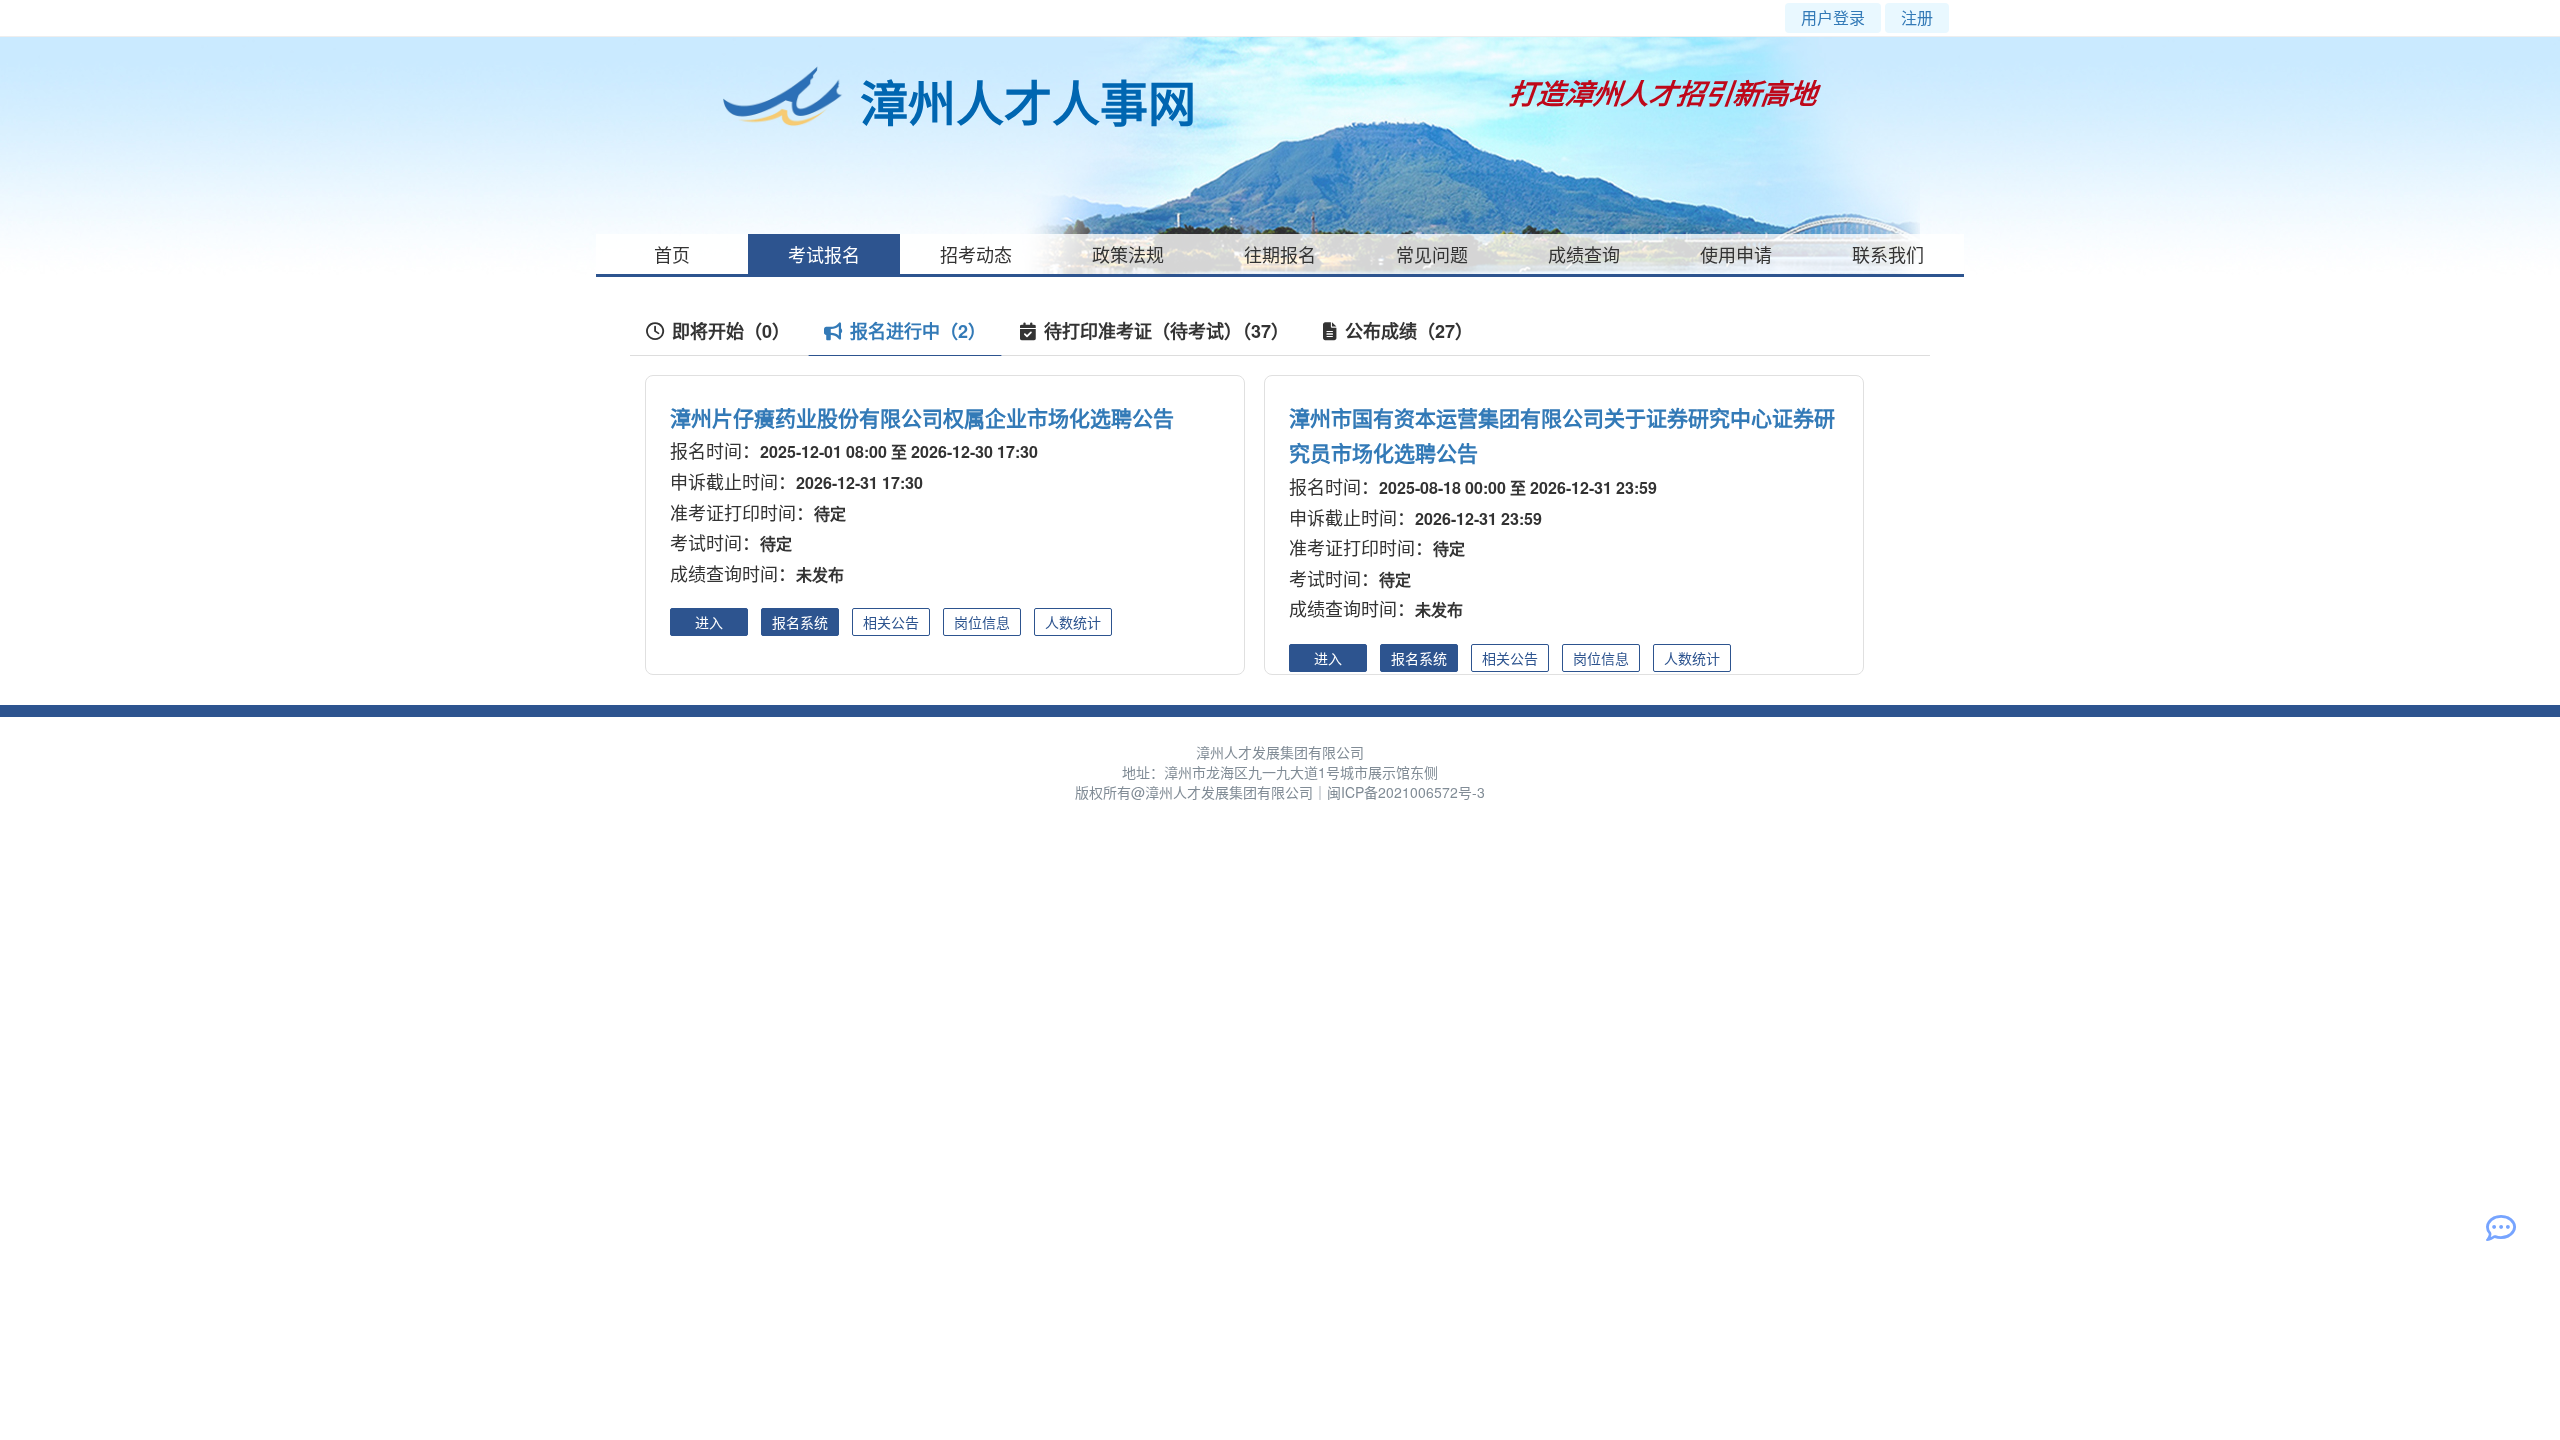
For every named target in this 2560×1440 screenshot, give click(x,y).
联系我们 (1888, 254)
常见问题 (1432, 254)
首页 (672, 254)
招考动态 (976, 254)
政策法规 (1128, 254)
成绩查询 (1584, 254)
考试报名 (824, 254)
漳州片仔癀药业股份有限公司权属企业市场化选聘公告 (922, 417)
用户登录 (1833, 17)
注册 (1917, 17)
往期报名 (1280, 254)
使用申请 (1736, 254)
